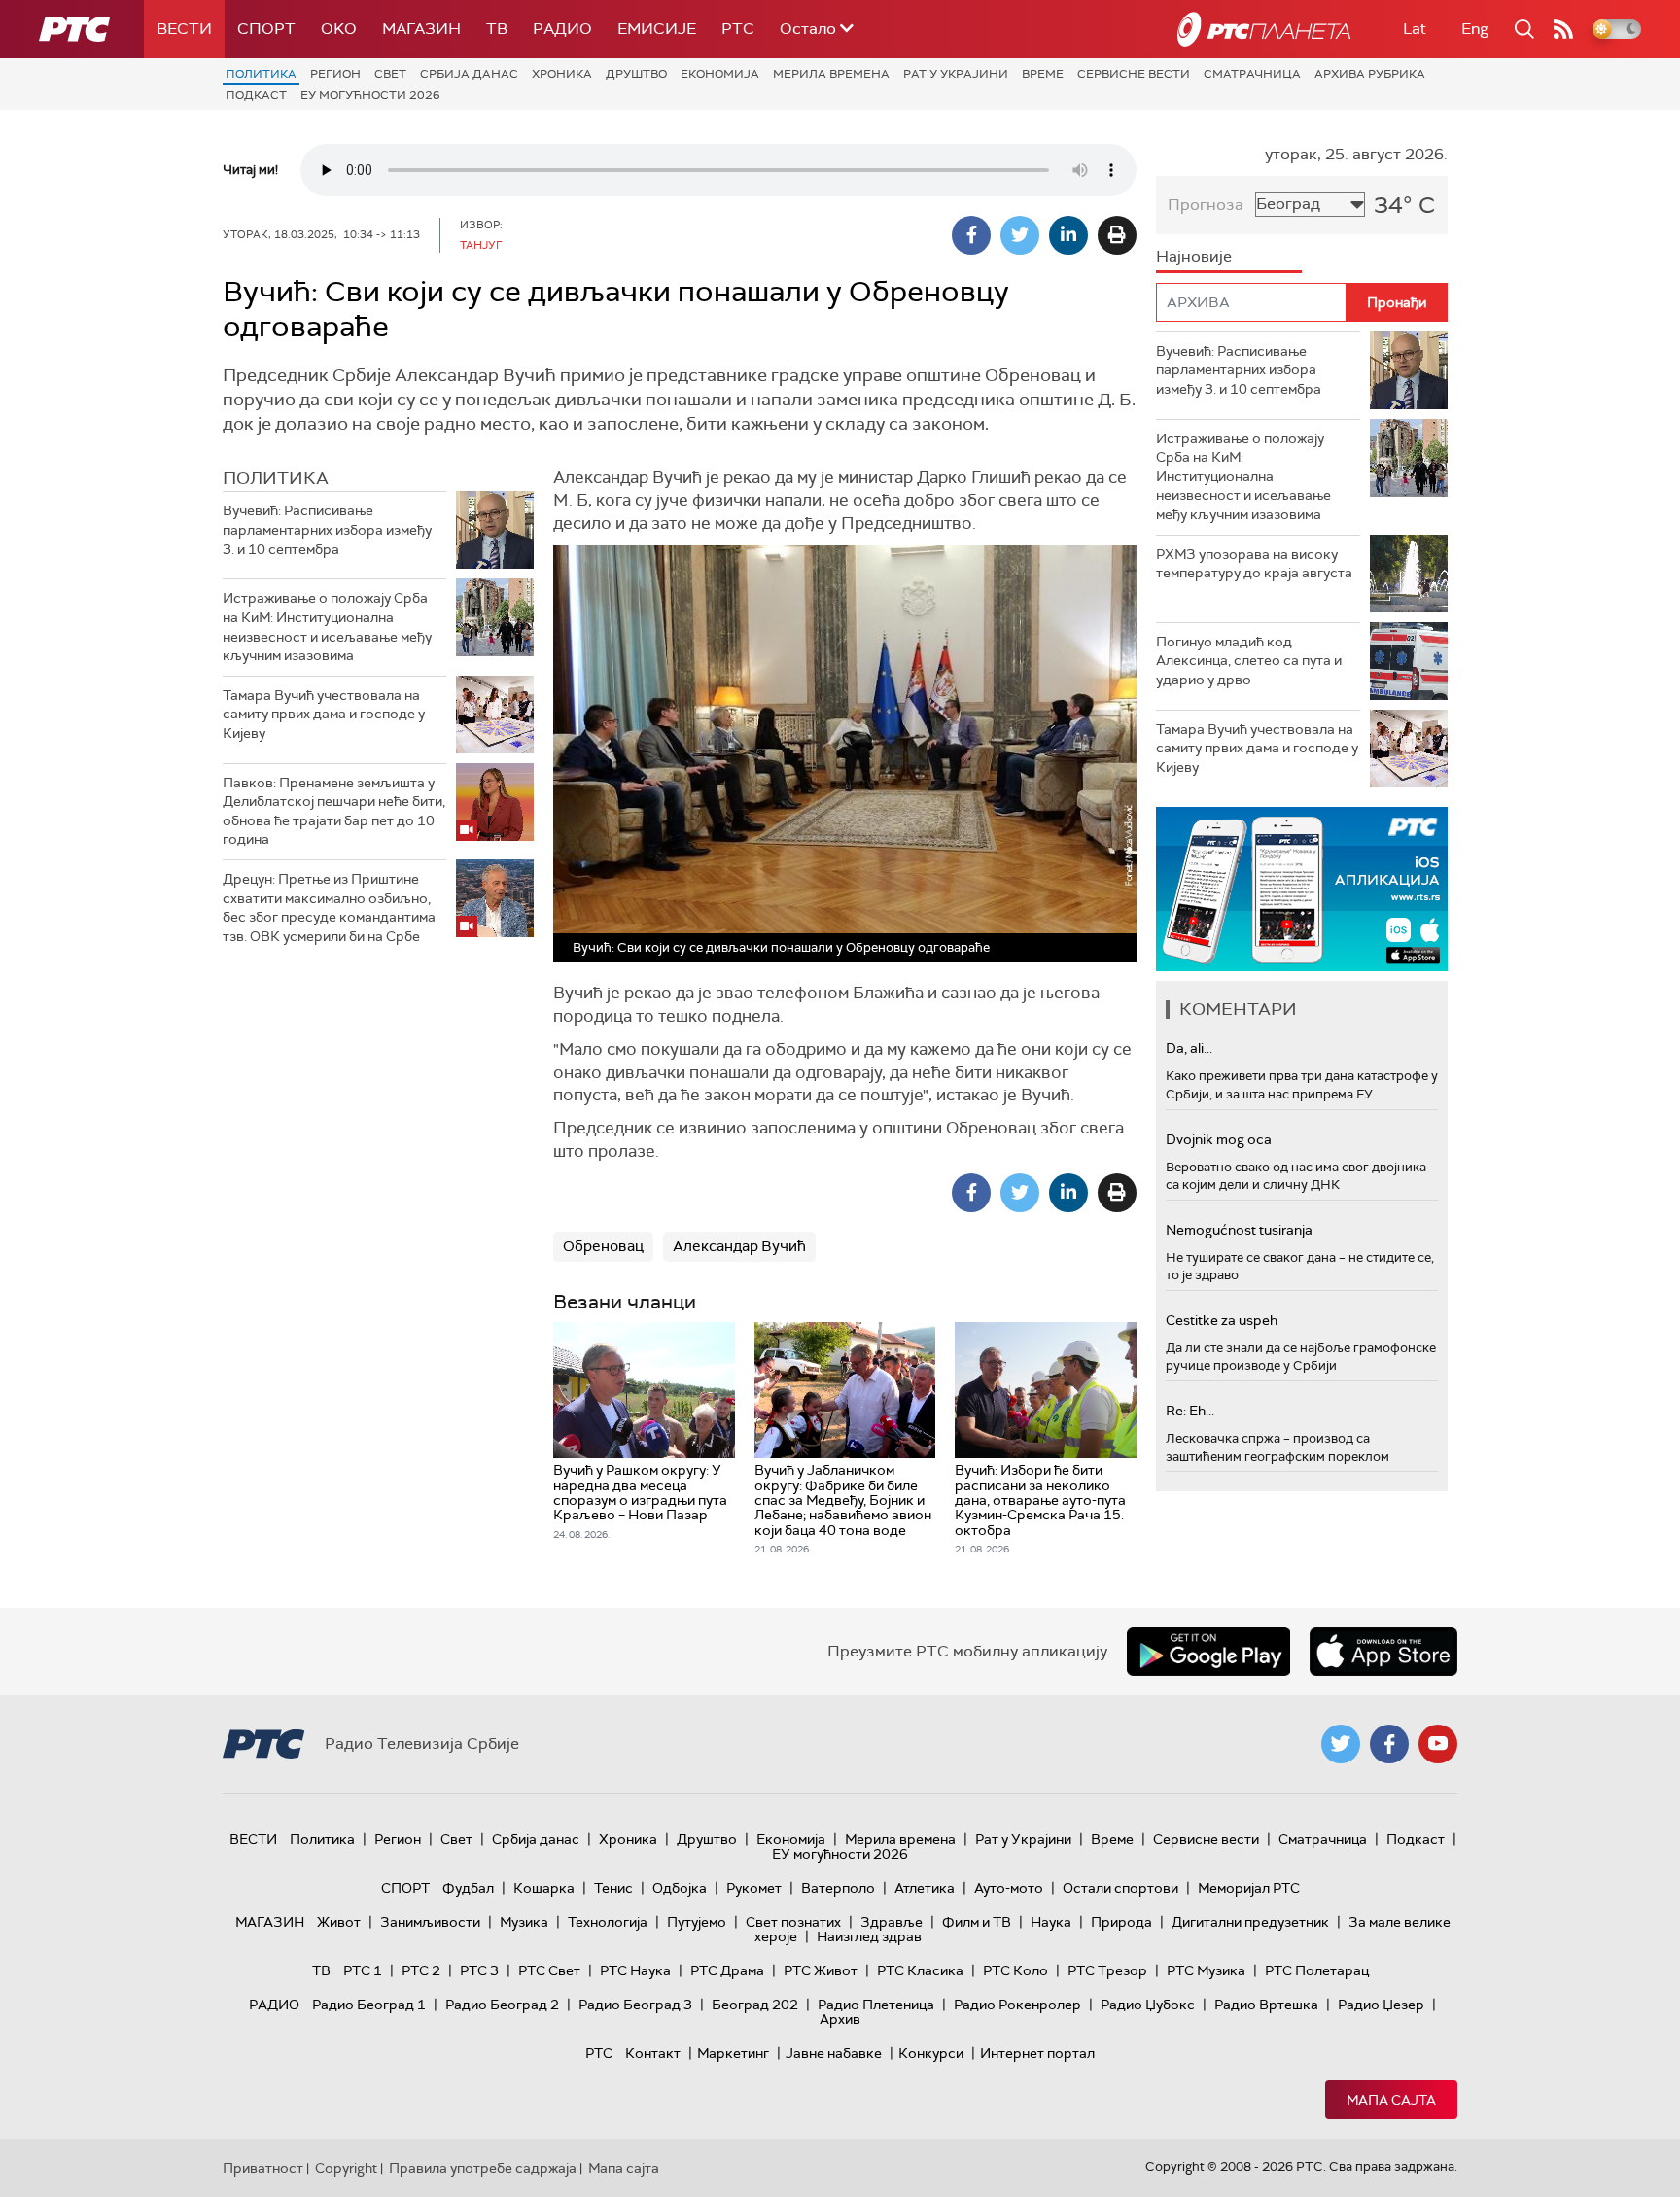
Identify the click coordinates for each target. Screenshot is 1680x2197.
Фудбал (468, 1888)
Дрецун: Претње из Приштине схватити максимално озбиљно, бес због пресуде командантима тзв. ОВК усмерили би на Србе (329, 907)
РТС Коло (1015, 1970)
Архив (840, 2019)
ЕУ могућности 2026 (370, 95)
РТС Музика (1206, 1970)
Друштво (636, 74)
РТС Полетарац (1317, 1970)
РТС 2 (421, 1970)
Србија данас (469, 74)
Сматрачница (1252, 74)
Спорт (266, 29)
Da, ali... (1189, 1048)
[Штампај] (1117, 235)
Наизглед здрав (869, 1936)
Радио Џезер (1381, 2005)
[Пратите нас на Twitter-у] (1341, 1744)
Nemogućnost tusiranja (1239, 1230)
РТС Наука (635, 1970)
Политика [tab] (276, 478)
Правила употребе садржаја (483, 2168)
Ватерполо (838, 1888)
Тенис (613, 1888)
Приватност (263, 2168)
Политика (261, 74)
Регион (335, 74)
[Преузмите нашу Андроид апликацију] (1208, 1652)
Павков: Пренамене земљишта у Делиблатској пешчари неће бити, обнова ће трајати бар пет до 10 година (334, 811)
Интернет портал (1037, 2053)
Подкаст (256, 95)
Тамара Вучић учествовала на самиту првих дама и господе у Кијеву (324, 714)
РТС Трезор (1107, 1970)
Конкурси (931, 2053)
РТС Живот (821, 1970)
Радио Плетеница (876, 2005)
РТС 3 (479, 1970)
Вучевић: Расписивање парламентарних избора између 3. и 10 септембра (327, 529)
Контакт (653, 2053)
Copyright (346, 2168)
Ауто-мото (1009, 1888)
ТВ (497, 29)
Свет (390, 74)
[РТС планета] (1264, 29)
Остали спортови (1120, 1888)
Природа (1121, 1922)
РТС (738, 29)
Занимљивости (430, 1922)
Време (1043, 74)
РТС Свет (549, 1970)
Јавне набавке (834, 2053)
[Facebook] (971, 235)
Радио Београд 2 (502, 2005)
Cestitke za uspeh (1222, 1320)
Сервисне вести (1134, 74)
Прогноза (1206, 205)
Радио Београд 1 (369, 2005)
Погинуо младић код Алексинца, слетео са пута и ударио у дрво (1249, 661)
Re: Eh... (1190, 1411)
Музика (524, 1922)
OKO (339, 29)
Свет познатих (793, 1922)
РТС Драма (727, 1970)
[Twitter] (1020, 235)
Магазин (421, 29)
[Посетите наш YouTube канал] (1438, 1744)
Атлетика (925, 1888)
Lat (1415, 29)
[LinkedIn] (1068, 235)
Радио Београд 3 (635, 2005)
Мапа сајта (1391, 2100)
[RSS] (1563, 29)
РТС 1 (363, 1970)
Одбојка (680, 1888)
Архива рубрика (1370, 74)
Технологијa (608, 1922)
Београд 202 (755, 2005)
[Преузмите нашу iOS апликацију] (1383, 1652)
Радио (562, 29)
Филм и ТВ (977, 1922)
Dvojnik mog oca (1219, 1139)
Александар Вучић (739, 1246)
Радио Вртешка (1266, 2005)
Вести (184, 29)
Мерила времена (831, 74)
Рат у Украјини (956, 74)
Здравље (892, 1922)
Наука (1051, 1922)
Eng (1475, 29)
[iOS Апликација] (1302, 889)
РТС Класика (920, 1970)
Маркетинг (733, 2053)
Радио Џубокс (1148, 2005)
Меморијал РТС (1249, 1888)
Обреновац (603, 1246)
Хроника (562, 74)
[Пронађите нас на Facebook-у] (1389, 1744)
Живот (339, 1922)
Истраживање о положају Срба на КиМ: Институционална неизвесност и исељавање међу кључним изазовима (327, 627)
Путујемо (697, 1922)
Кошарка (544, 1888)
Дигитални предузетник (1250, 1922)
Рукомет (754, 1888)
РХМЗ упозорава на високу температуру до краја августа (1254, 564)
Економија (720, 74)
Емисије (657, 29)
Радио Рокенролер (1017, 2005)
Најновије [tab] (1194, 256)
